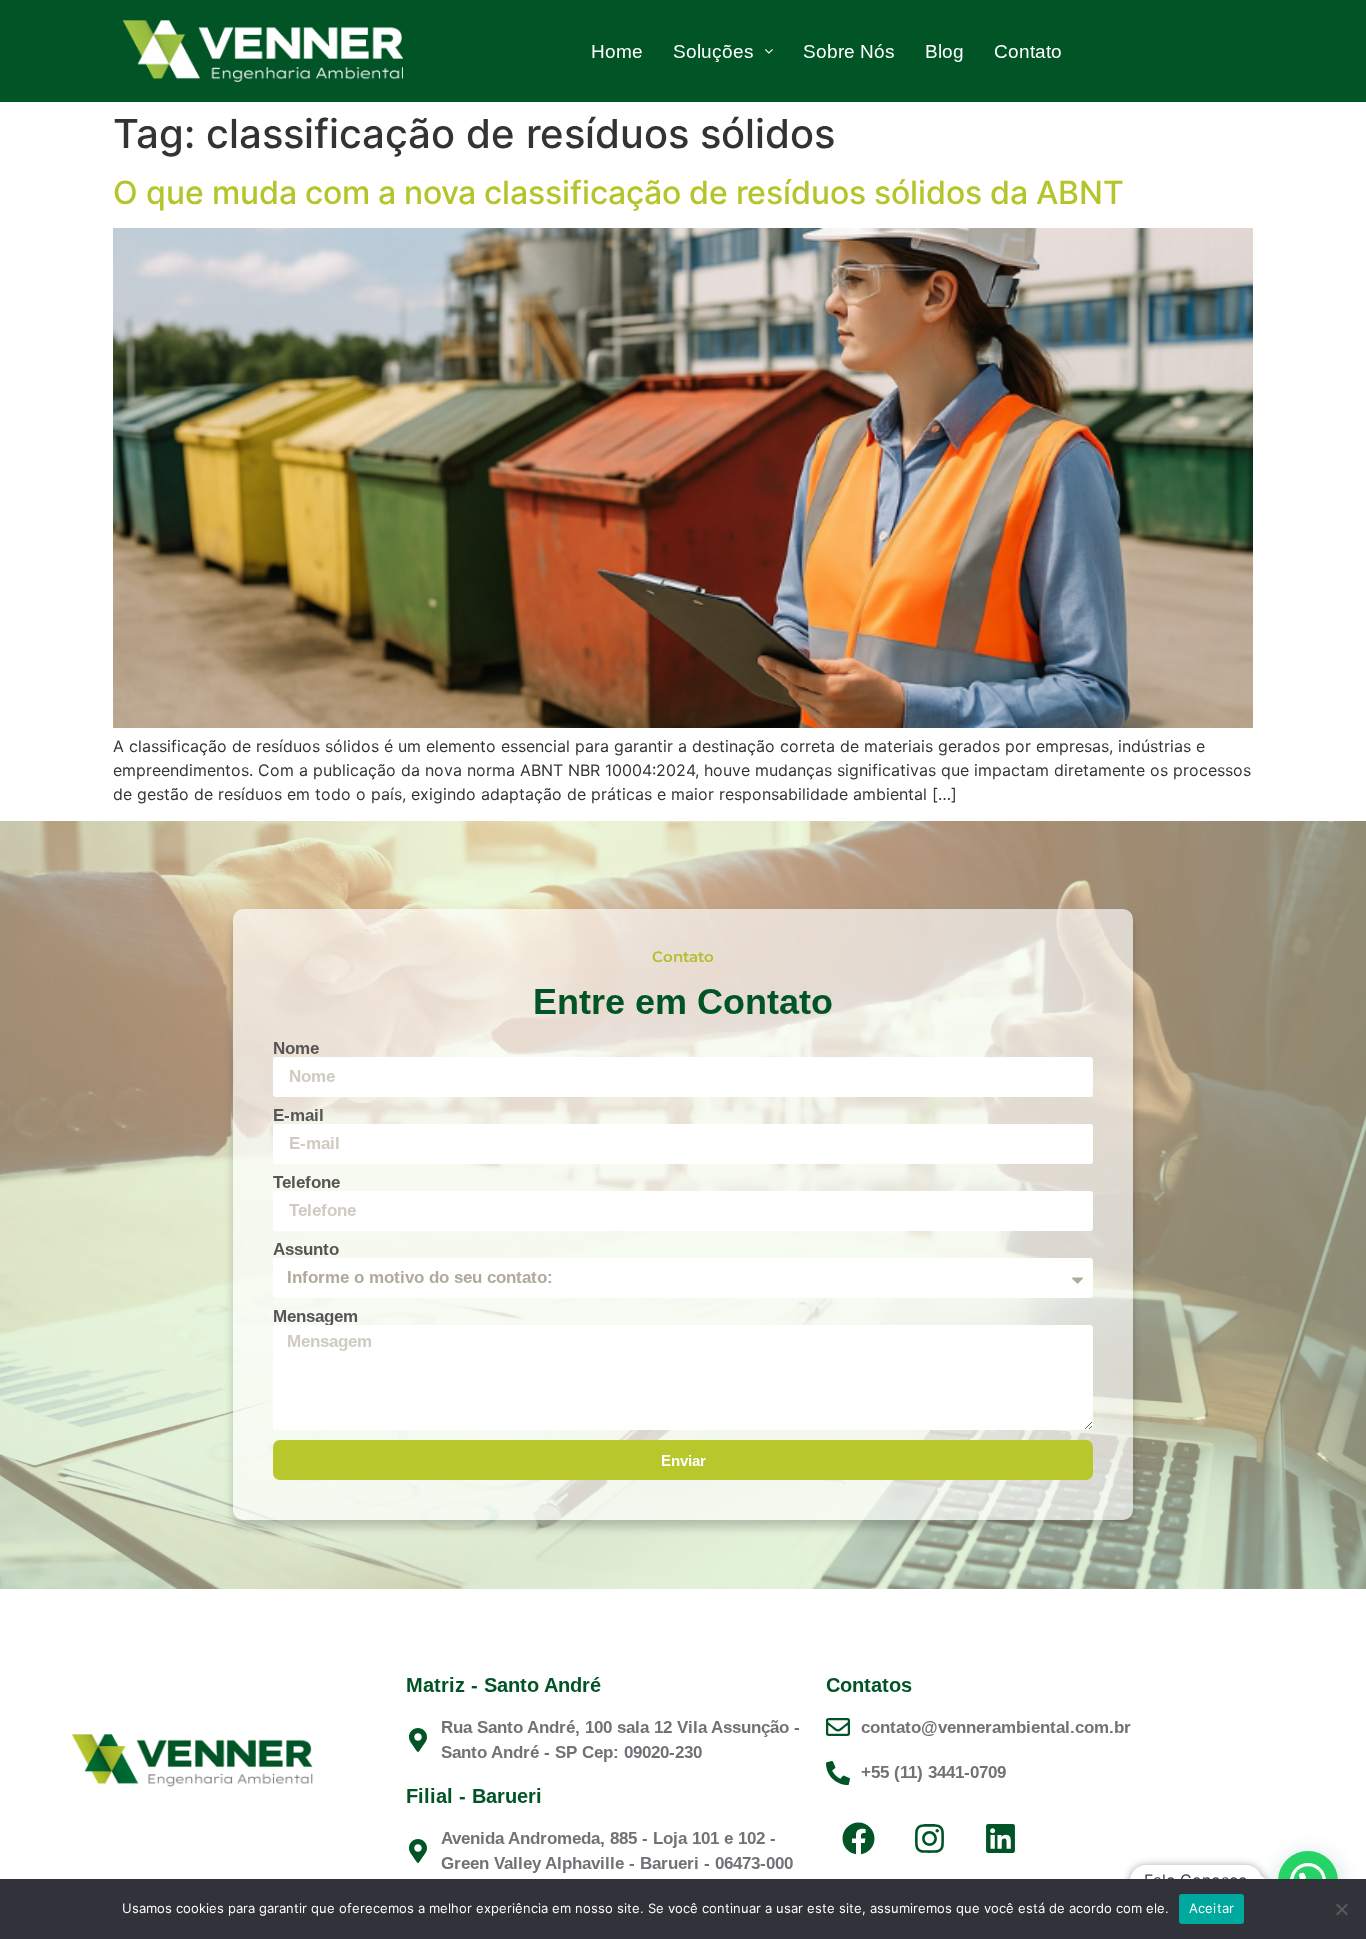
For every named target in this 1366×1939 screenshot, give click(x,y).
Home (617, 51)
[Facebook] (859, 1839)
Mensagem (315, 1316)
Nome (296, 1048)
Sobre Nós (849, 51)
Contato (1028, 51)
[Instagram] (930, 1839)
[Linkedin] (1001, 1839)
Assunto (306, 1249)
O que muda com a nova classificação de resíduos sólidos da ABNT (618, 192)
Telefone (306, 1182)
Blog (944, 51)
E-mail (298, 1115)
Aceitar (1212, 1908)
